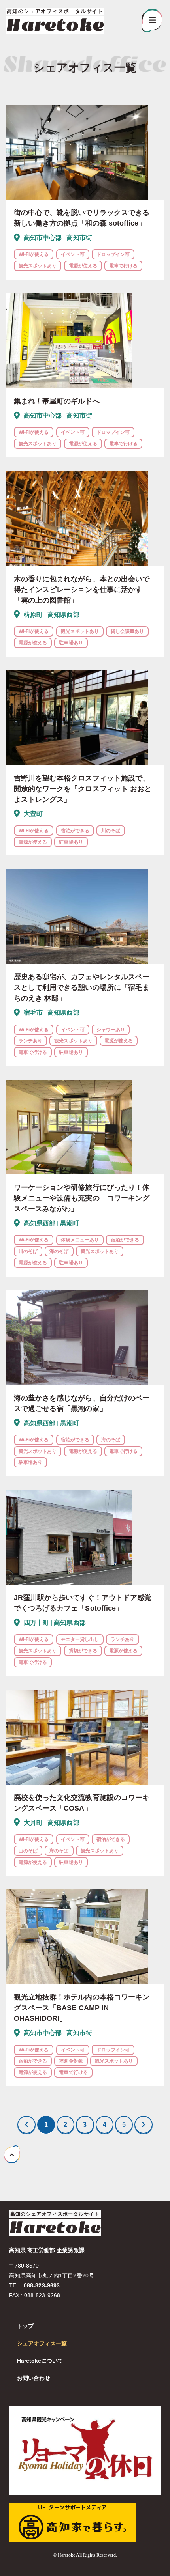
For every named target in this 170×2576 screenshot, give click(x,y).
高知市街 (79, 238)
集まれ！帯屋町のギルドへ (57, 401)
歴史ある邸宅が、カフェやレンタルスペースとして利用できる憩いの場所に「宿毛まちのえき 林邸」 (82, 987)
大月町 (33, 1823)
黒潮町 (70, 1223)
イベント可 (73, 254)
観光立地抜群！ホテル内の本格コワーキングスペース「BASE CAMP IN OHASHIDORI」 (82, 2008)
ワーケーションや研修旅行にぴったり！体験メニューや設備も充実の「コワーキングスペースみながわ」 (82, 1198)
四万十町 (36, 1623)
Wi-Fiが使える (34, 254)
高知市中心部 (43, 238)
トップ (25, 2326)
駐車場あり (71, 643)
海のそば (59, 1251)
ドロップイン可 (113, 254)
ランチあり (30, 1041)
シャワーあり (111, 1030)
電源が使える (83, 266)
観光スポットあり (38, 266)
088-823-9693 (42, 2285)
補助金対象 (71, 2061)
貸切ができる (83, 1651)
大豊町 (33, 814)
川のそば (111, 831)
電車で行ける (123, 266)
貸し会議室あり (127, 631)
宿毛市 (33, 1013)
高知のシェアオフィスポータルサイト (55, 2214)
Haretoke (55, 25)
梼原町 (33, 615)
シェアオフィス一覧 (42, 2343)
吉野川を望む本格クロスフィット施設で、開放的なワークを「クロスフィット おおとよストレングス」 (83, 789)
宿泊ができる (75, 831)
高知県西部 (63, 615)
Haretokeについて (40, 2361)
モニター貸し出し (80, 1639)
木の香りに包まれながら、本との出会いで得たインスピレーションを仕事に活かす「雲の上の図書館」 (82, 590)
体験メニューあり (80, 1240)
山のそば (28, 1851)
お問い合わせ (34, 2378)
